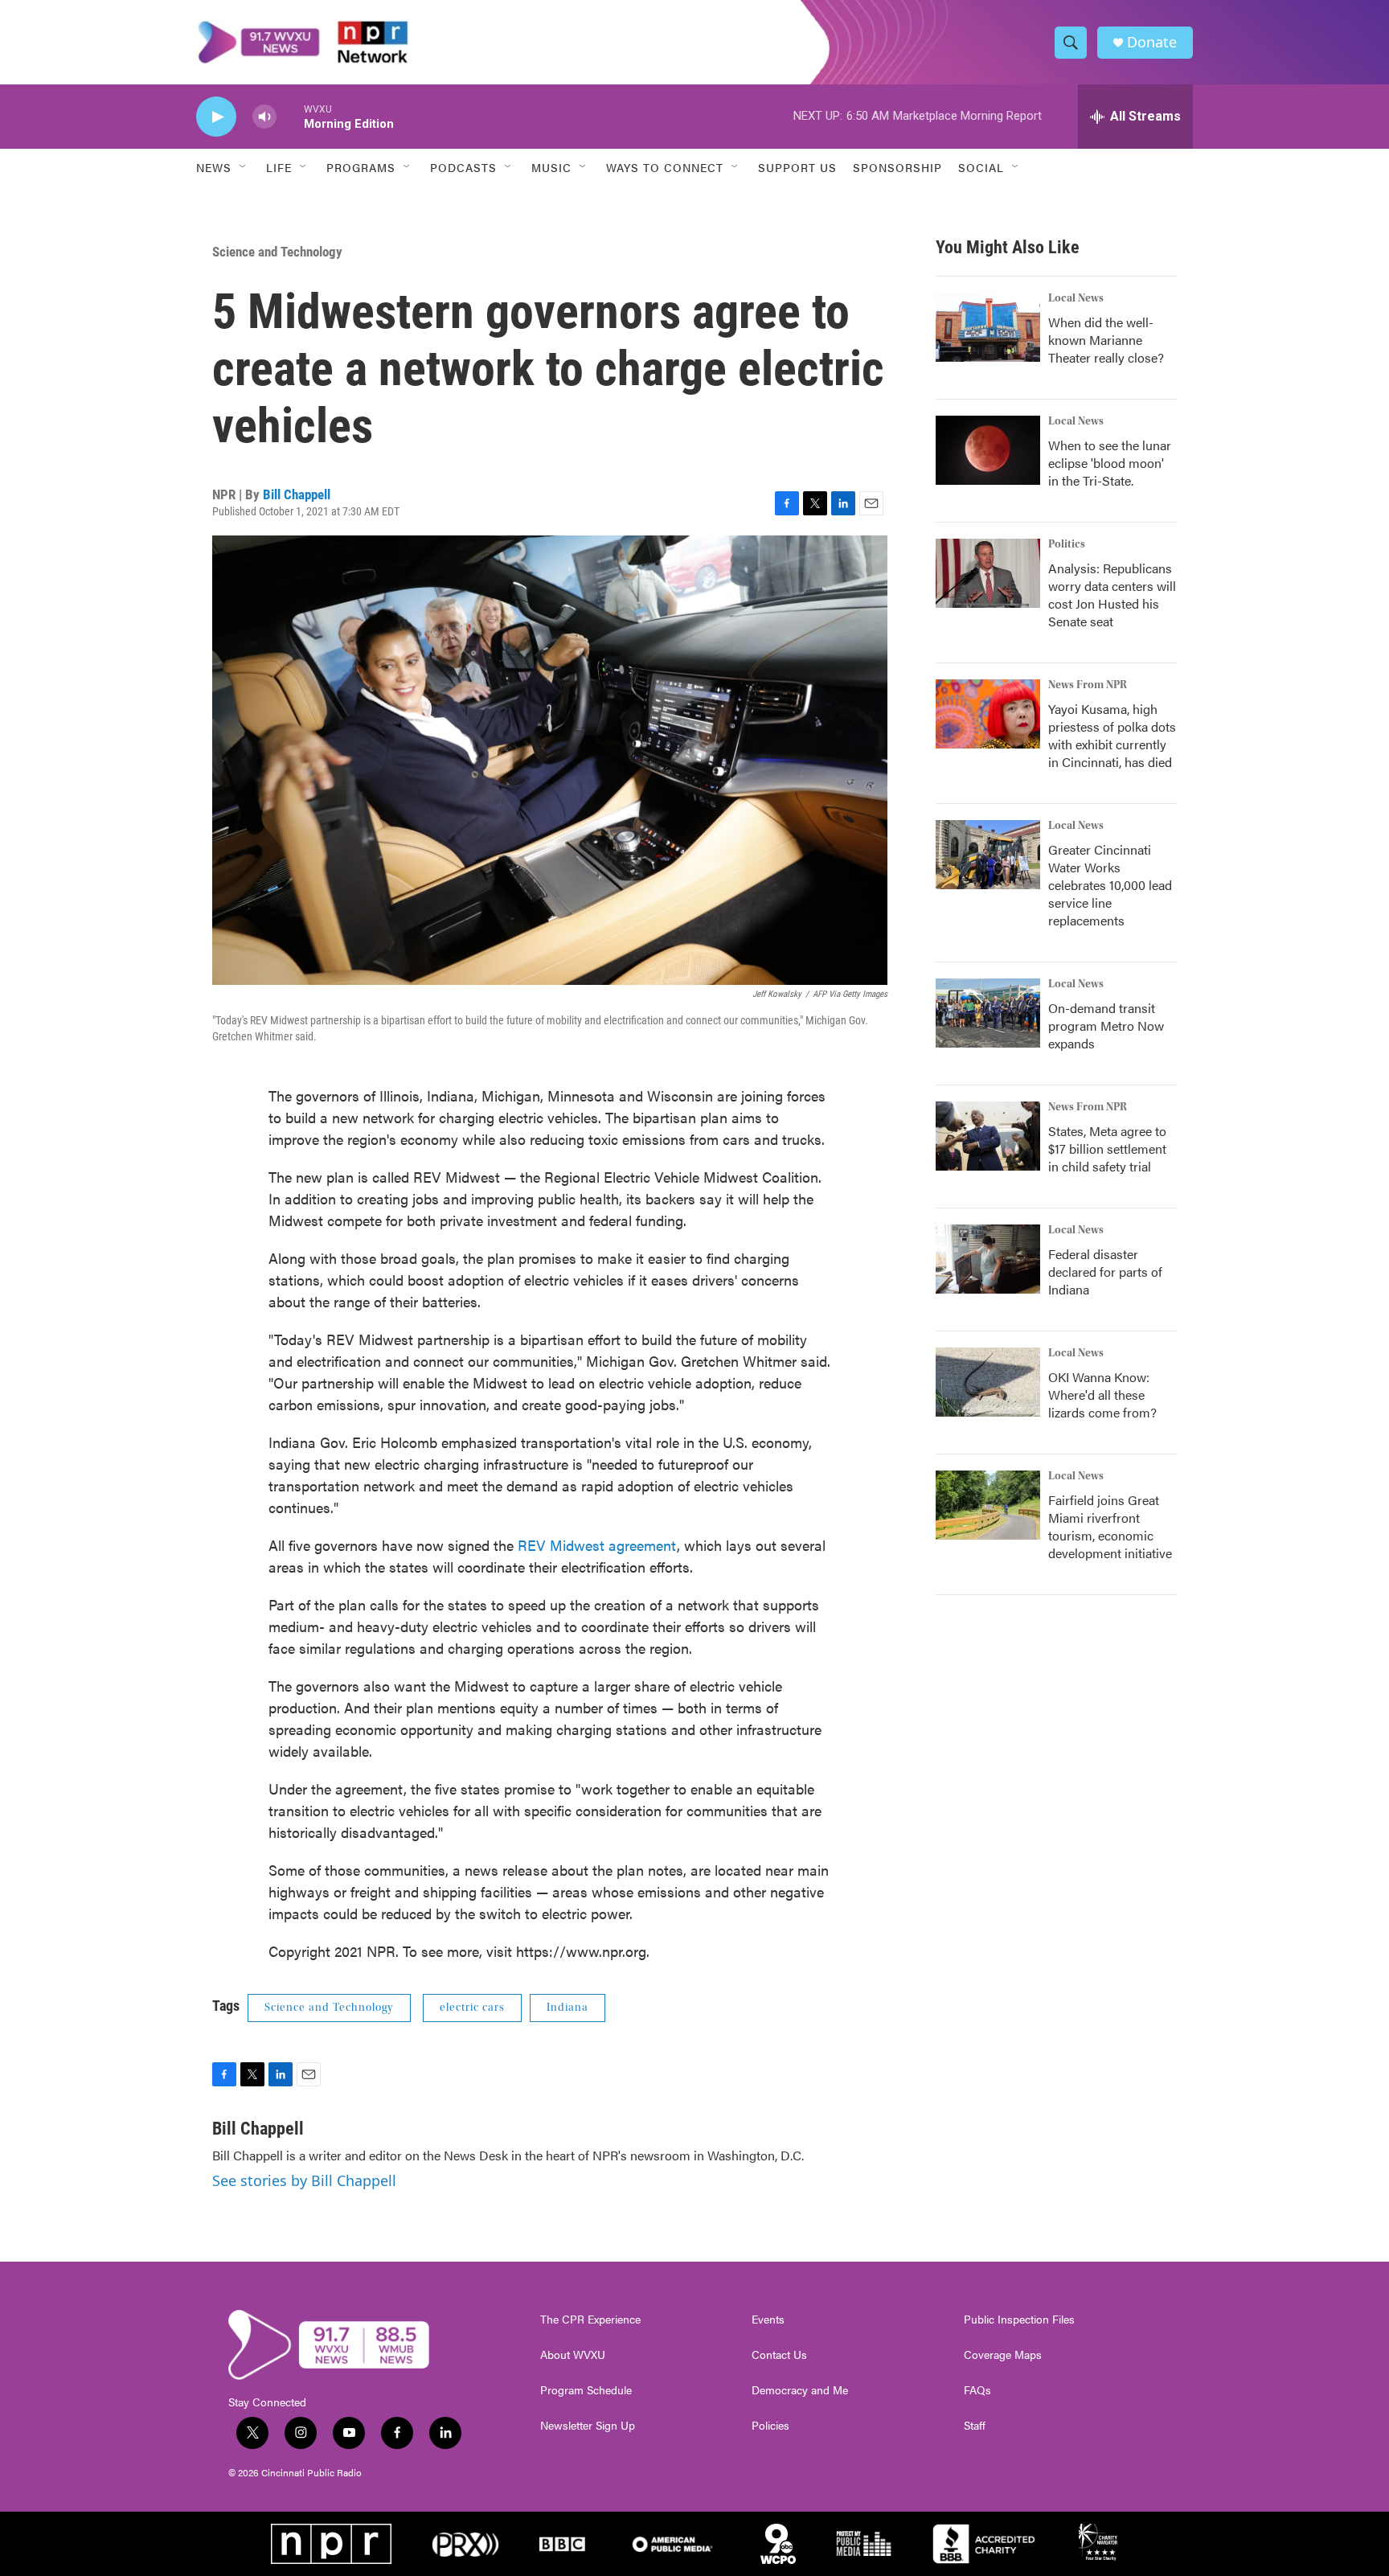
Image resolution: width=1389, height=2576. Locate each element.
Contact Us (779, 2355)
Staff (975, 2426)
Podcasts (463, 167)
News (214, 167)
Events (768, 2320)
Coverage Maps (1003, 2355)
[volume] (264, 117)
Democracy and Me (800, 2390)
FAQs (977, 2390)
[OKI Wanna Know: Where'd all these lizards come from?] (988, 1382)
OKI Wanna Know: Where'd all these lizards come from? (1102, 1395)
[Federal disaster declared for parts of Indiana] (988, 1259)
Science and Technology (277, 252)
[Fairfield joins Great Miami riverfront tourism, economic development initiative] (988, 1505)
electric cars (472, 2008)
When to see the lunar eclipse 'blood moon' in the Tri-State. (1110, 463)
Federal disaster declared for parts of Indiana (1105, 1272)
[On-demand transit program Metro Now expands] (988, 1013)
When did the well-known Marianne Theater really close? (1106, 340)
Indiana (567, 2008)
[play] (216, 117)
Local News (1076, 298)
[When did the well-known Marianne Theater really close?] (988, 327)
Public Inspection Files (1019, 2320)
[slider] (290, 116)
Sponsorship (897, 167)
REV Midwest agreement (597, 1545)
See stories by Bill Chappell (304, 2180)
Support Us (797, 167)
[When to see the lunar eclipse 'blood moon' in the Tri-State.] (988, 450)
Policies (770, 2426)
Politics (1067, 544)
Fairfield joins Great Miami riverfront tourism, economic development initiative (1110, 1526)
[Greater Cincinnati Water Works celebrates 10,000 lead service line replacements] (988, 855)
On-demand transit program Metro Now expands (1106, 1025)
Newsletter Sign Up (588, 2426)
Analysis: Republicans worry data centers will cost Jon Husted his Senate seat (1112, 595)
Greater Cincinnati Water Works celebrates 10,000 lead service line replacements (1110, 885)
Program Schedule (586, 2390)
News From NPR (1088, 685)
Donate (1152, 42)
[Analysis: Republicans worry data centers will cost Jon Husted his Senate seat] (988, 573)
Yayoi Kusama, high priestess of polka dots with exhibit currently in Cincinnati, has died (1112, 735)
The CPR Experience (590, 2320)
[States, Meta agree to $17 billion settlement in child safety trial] (988, 1136)
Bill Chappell (297, 494)
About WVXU (573, 2355)
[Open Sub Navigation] (244, 167)
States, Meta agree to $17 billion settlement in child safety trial (1107, 1149)
